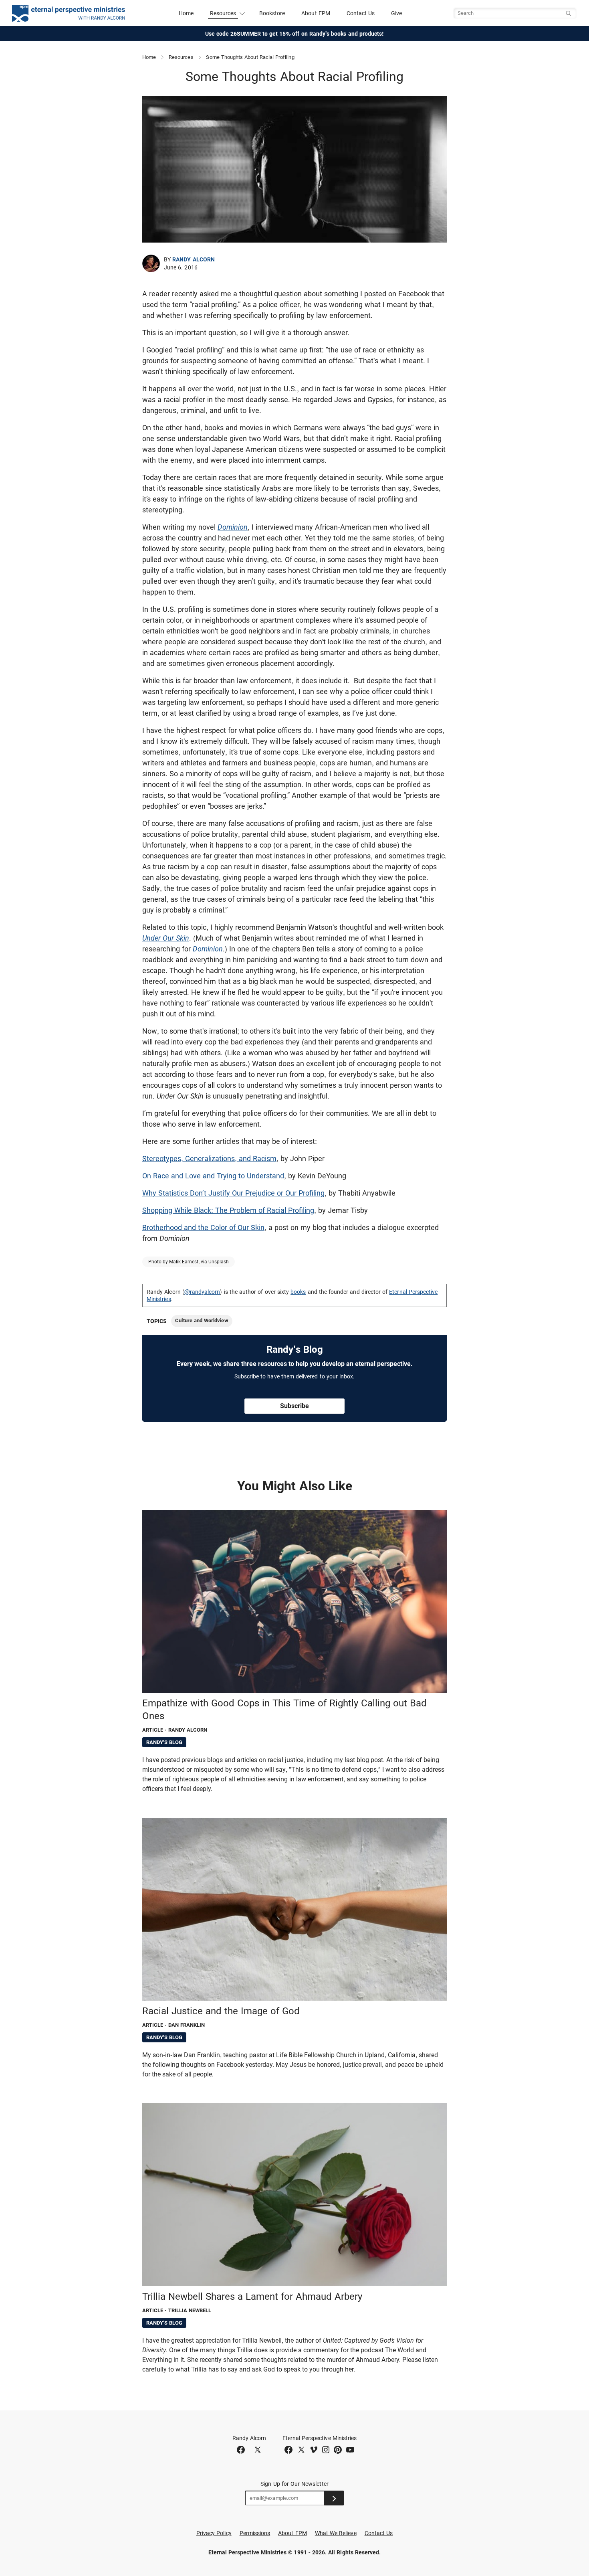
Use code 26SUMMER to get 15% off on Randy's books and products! (295, 34)
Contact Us (361, 13)
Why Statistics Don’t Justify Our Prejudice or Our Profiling (233, 1193)
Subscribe (294, 1406)
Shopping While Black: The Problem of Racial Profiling (228, 1210)
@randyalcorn (202, 1292)
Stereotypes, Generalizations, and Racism (209, 1158)
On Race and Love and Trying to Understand (213, 1176)
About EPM (316, 13)
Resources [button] (223, 13)
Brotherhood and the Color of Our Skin (203, 1227)
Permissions (255, 2533)
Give (396, 13)
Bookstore (272, 13)
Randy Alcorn (194, 259)
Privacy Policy (214, 2533)
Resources (181, 57)
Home (186, 13)
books (298, 1292)
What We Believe (336, 2533)
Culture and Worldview (202, 1320)
